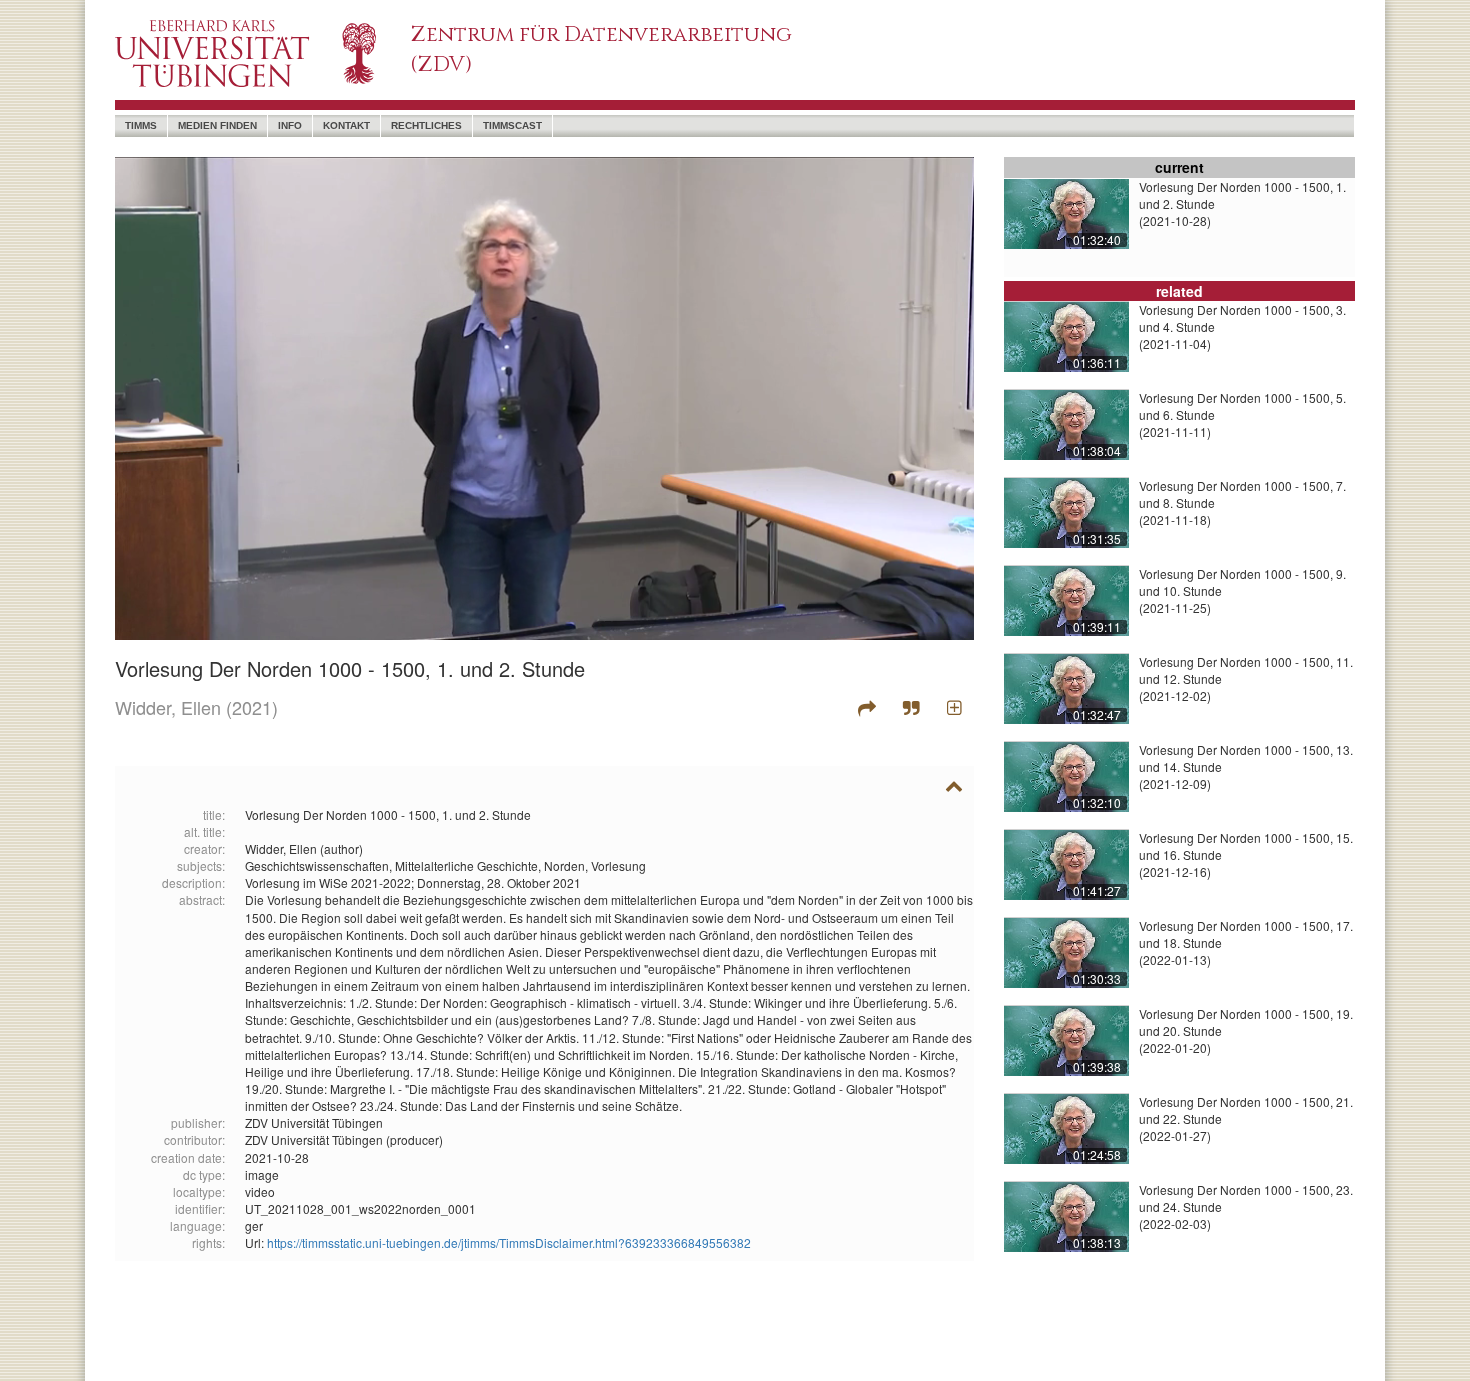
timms (141, 125)
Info (290, 125)
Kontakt (346, 125)
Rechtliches (426, 125)
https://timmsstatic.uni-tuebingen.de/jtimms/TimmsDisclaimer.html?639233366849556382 (509, 1242)
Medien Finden (217, 125)
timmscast (512, 125)
